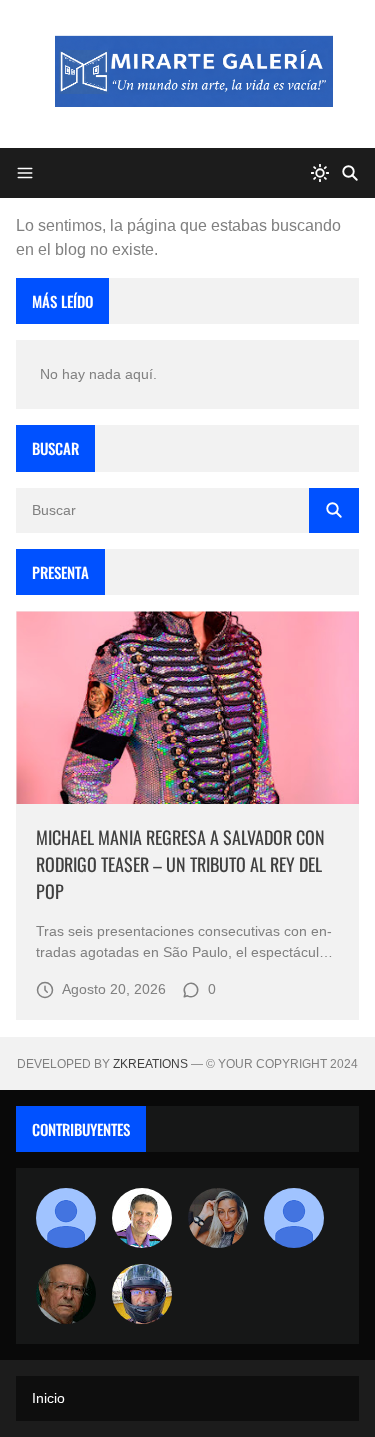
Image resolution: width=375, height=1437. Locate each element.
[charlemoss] (66, 1294)
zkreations (150, 1064)
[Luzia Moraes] (218, 1218)
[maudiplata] (142, 1294)
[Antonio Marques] (66, 1218)
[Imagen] (187, 707)
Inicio (48, 1398)
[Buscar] (350, 173)
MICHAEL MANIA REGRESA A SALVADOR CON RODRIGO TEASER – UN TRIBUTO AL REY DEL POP (180, 864)
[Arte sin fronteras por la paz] (142, 1218)
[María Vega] (294, 1218)
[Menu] (25, 173)
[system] (320, 173)
